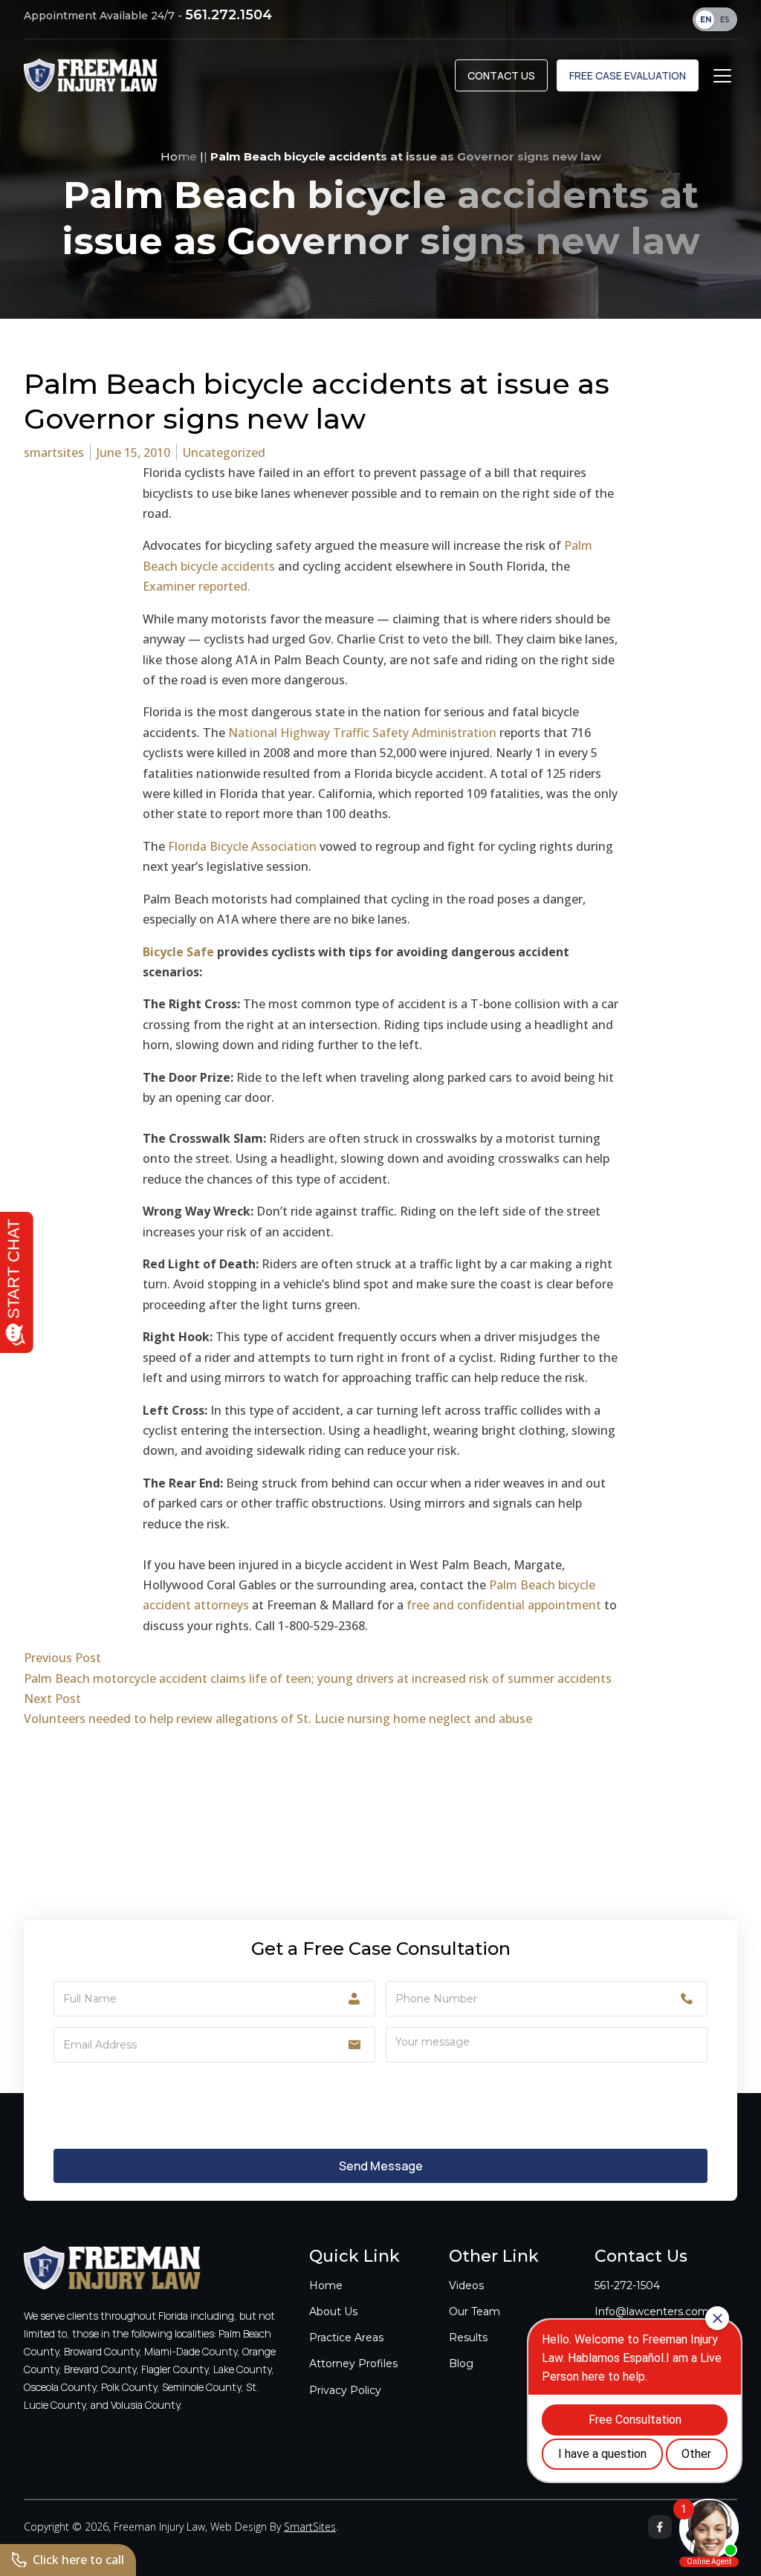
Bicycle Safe (178, 952)
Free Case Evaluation (628, 75)
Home (179, 156)
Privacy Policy (345, 2390)
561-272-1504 (627, 2285)
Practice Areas (346, 2337)
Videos (466, 2285)
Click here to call (78, 2560)
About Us (333, 2311)
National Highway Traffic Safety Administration (362, 733)
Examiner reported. (197, 586)
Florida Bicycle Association (242, 846)
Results (468, 2337)
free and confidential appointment (504, 1605)
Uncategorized (224, 452)
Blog (461, 2364)
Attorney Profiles (353, 2364)
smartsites (54, 452)
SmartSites (310, 2527)
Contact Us (501, 75)
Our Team (475, 2311)
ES (725, 20)
